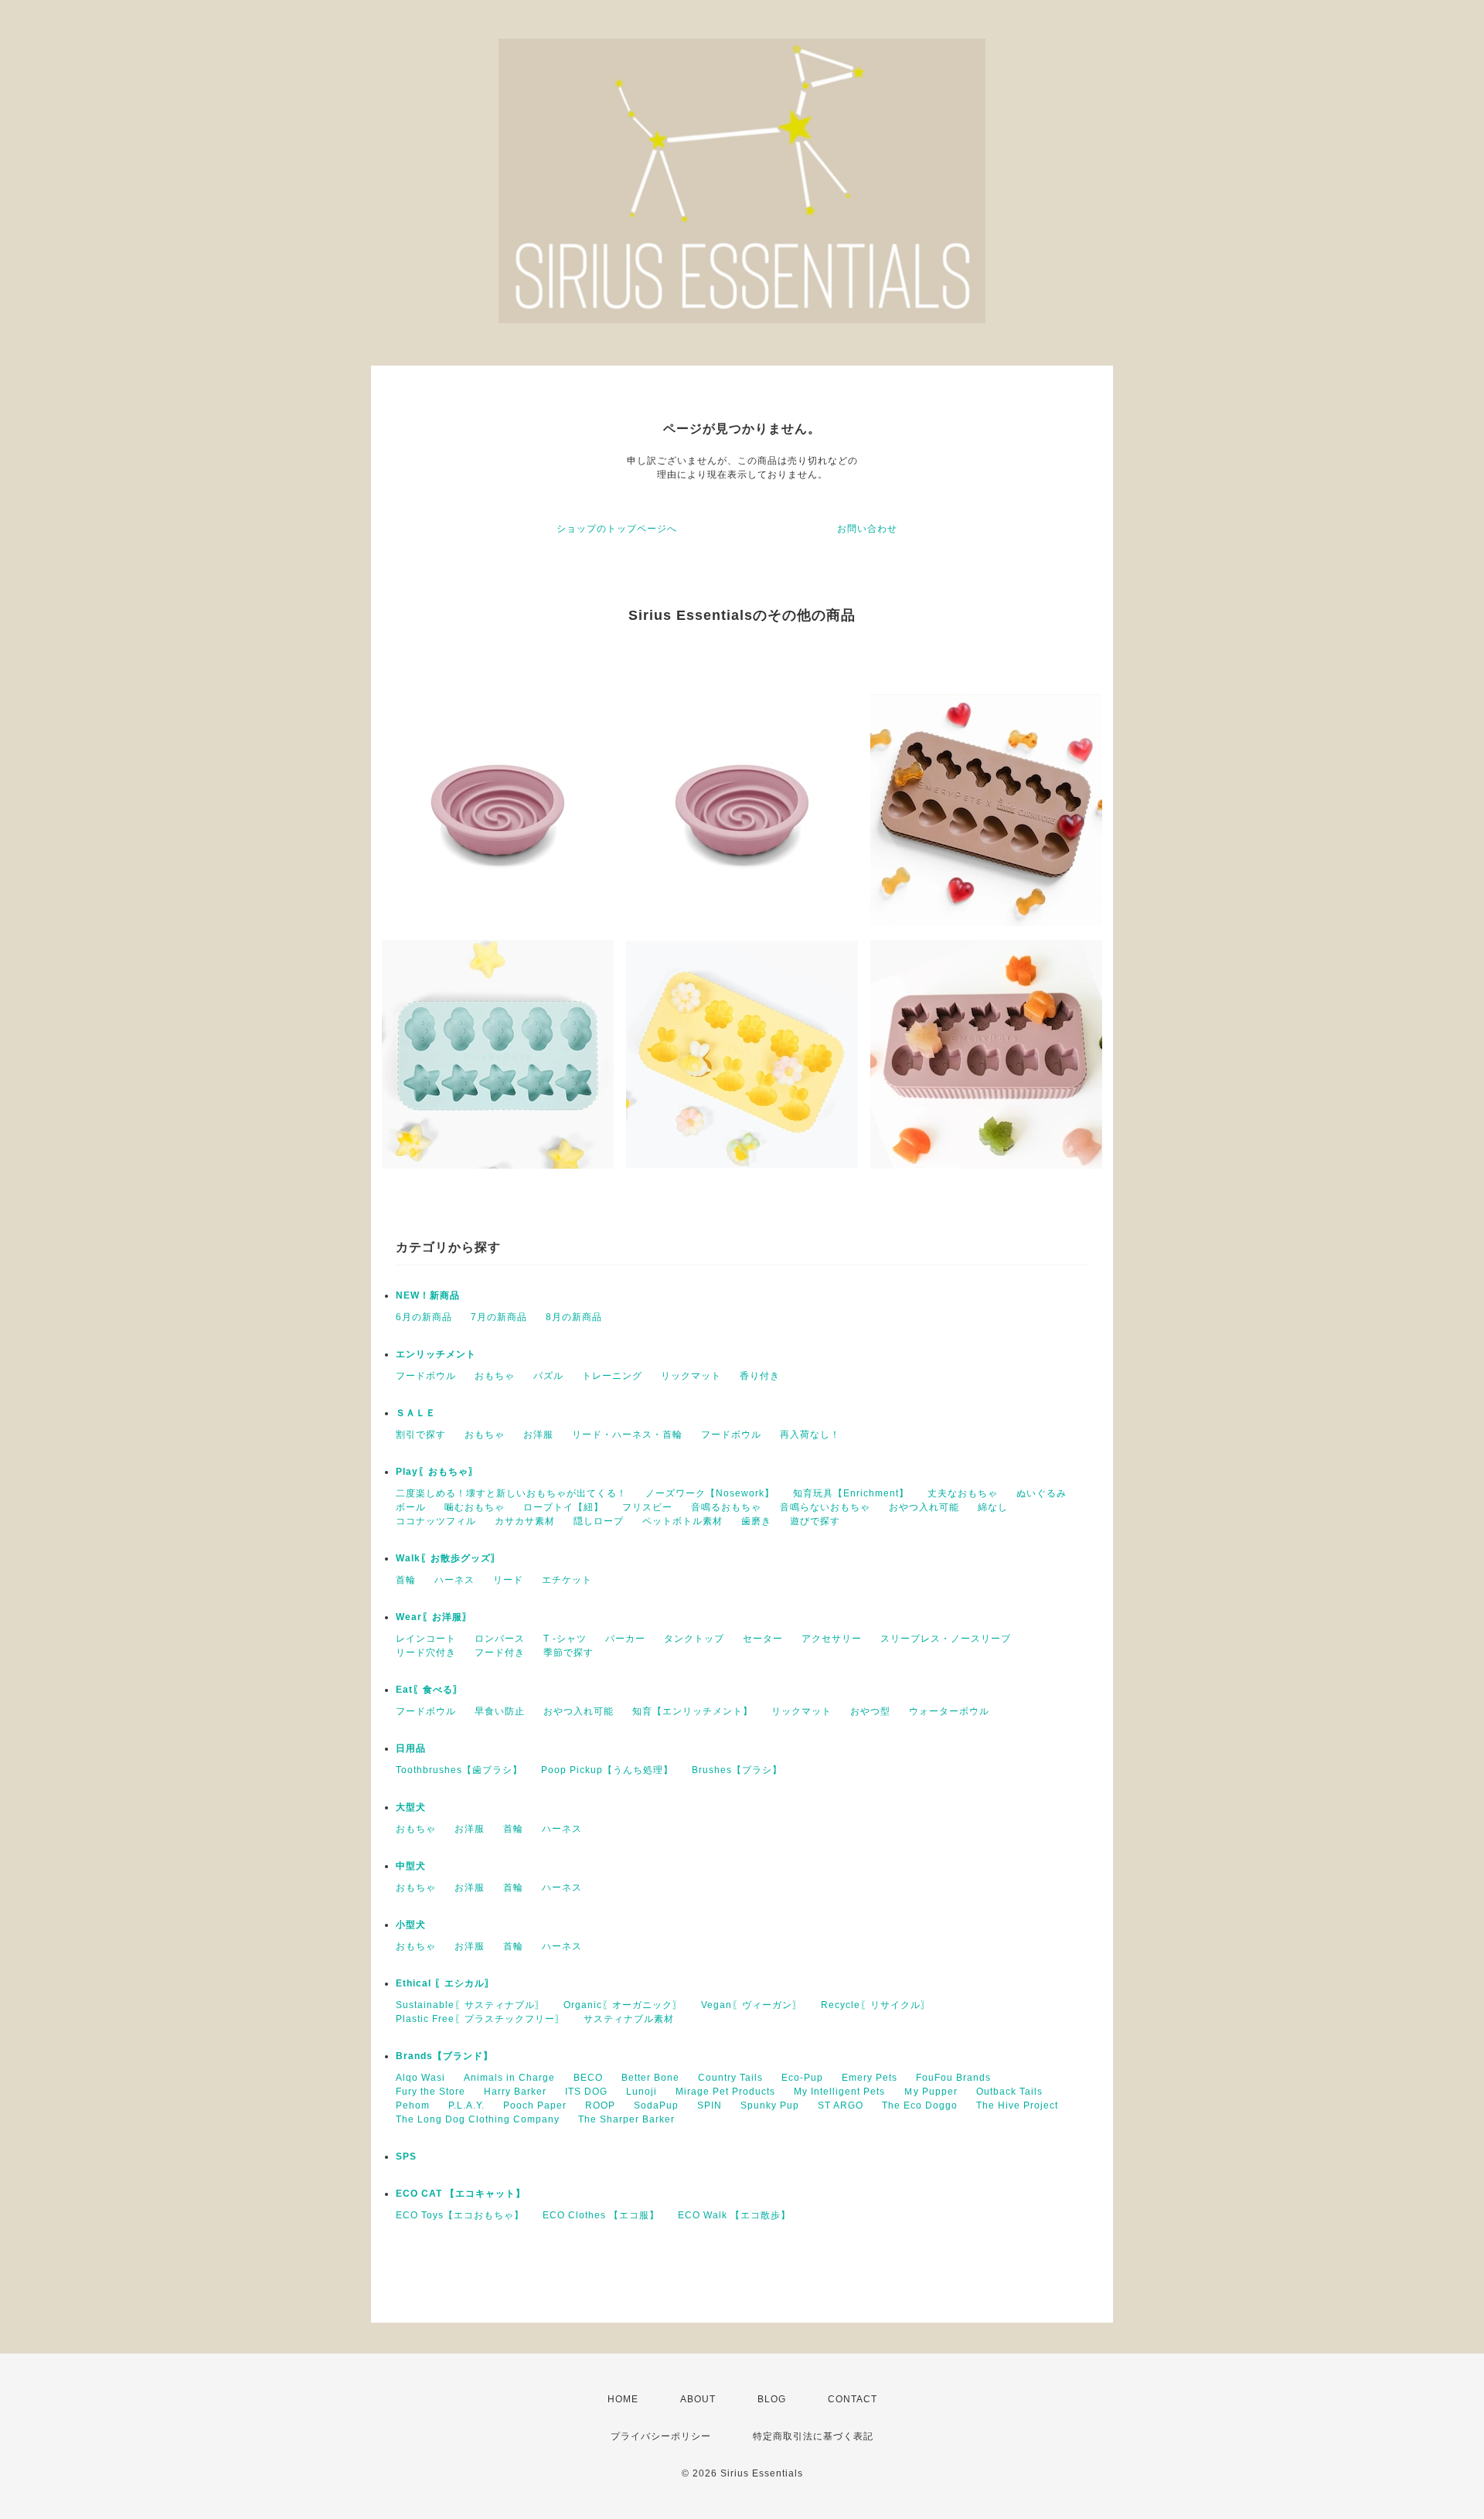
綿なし (993, 1507)
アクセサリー (832, 1639)
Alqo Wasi (420, 2078)
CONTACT (853, 2399)
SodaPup (656, 2105)
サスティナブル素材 (629, 2019)
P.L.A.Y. (466, 2105)
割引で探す (421, 1435)
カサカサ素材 (525, 1521)
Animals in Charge (509, 2078)
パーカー (625, 1639)
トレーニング (612, 1376)
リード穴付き (426, 1653)
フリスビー (647, 1507)
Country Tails (730, 2078)
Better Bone (650, 2078)
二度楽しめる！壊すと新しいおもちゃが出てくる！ (511, 1493)
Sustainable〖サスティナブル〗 (470, 2005)
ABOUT (698, 2399)
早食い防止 (500, 1711)
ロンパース (500, 1639)
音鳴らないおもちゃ (825, 1507)
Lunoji (642, 2092)
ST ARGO (841, 2105)
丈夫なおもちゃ (963, 1493)
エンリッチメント (436, 1354)
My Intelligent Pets (839, 2092)
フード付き (500, 1653)
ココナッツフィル (436, 1521)
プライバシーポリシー (661, 2436)
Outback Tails (1009, 2092)
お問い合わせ (867, 529)
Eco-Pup (802, 2078)
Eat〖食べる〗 (429, 1690)
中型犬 (411, 1866)
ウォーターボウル (949, 1711)
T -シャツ (565, 1639)
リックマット (691, 1376)
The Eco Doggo (920, 2105)
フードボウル (426, 1376)
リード (508, 1580)
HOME (623, 2399)
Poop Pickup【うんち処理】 (607, 1770)
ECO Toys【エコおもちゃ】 (460, 2215)
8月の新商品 (574, 1317)
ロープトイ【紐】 (563, 1507)
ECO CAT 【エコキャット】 (461, 2194)
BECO (588, 2078)
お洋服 (538, 1435)
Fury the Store (431, 2092)
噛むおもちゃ (475, 1507)
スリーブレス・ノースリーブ (946, 1639)
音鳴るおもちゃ (726, 1507)
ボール (411, 1507)
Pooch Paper (535, 2105)
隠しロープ (599, 1521)
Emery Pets (870, 2078)
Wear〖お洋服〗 (434, 1617)
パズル (548, 1376)
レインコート (426, 1639)
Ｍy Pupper (931, 2092)
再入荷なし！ (810, 1435)
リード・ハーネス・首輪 (627, 1435)
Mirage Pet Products (725, 2092)
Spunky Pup (770, 2105)
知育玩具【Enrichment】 (851, 1493)
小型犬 (411, 1925)
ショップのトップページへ (617, 529)
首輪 (406, 1580)
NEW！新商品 (428, 1295)
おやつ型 (870, 1711)
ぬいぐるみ (1042, 1493)
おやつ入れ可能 (924, 1507)
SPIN (710, 2105)
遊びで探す (815, 1521)
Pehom (413, 2105)
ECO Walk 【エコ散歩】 (734, 2215)
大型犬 (411, 1807)
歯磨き (756, 1521)
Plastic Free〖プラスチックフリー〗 (480, 2019)
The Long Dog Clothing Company (478, 2119)
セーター (763, 1639)
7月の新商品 (499, 1317)
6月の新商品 (424, 1317)
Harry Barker (515, 2092)
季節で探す (568, 1653)
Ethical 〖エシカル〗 (445, 1983)
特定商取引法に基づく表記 (813, 2436)
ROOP (600, 2105)
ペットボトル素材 (682, 1521)
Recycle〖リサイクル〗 (876, 2005)
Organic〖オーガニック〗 (623, 2005)
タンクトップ (694, 1639)
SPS (406, 2156)
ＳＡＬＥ (416, 1413)
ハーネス (454, 1580)
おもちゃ (495, 1376)
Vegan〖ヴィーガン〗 (752, 2005)
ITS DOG (586, 2092)
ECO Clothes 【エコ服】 (601, 2215)
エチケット (567, 1580)
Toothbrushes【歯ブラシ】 (459, 1770)
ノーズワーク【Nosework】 (710, 1493)
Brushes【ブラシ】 (737, 1770)
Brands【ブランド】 (444, 2056)
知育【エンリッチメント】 (693, 1711)
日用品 (411, 1748)
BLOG (772, 2399)
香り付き (760, 1376)
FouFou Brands (953, 2078)
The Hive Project (1017, 2105)
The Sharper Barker (626, 2119)
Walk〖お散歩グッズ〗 (448, 1558)
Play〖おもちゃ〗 (437, 1472)
